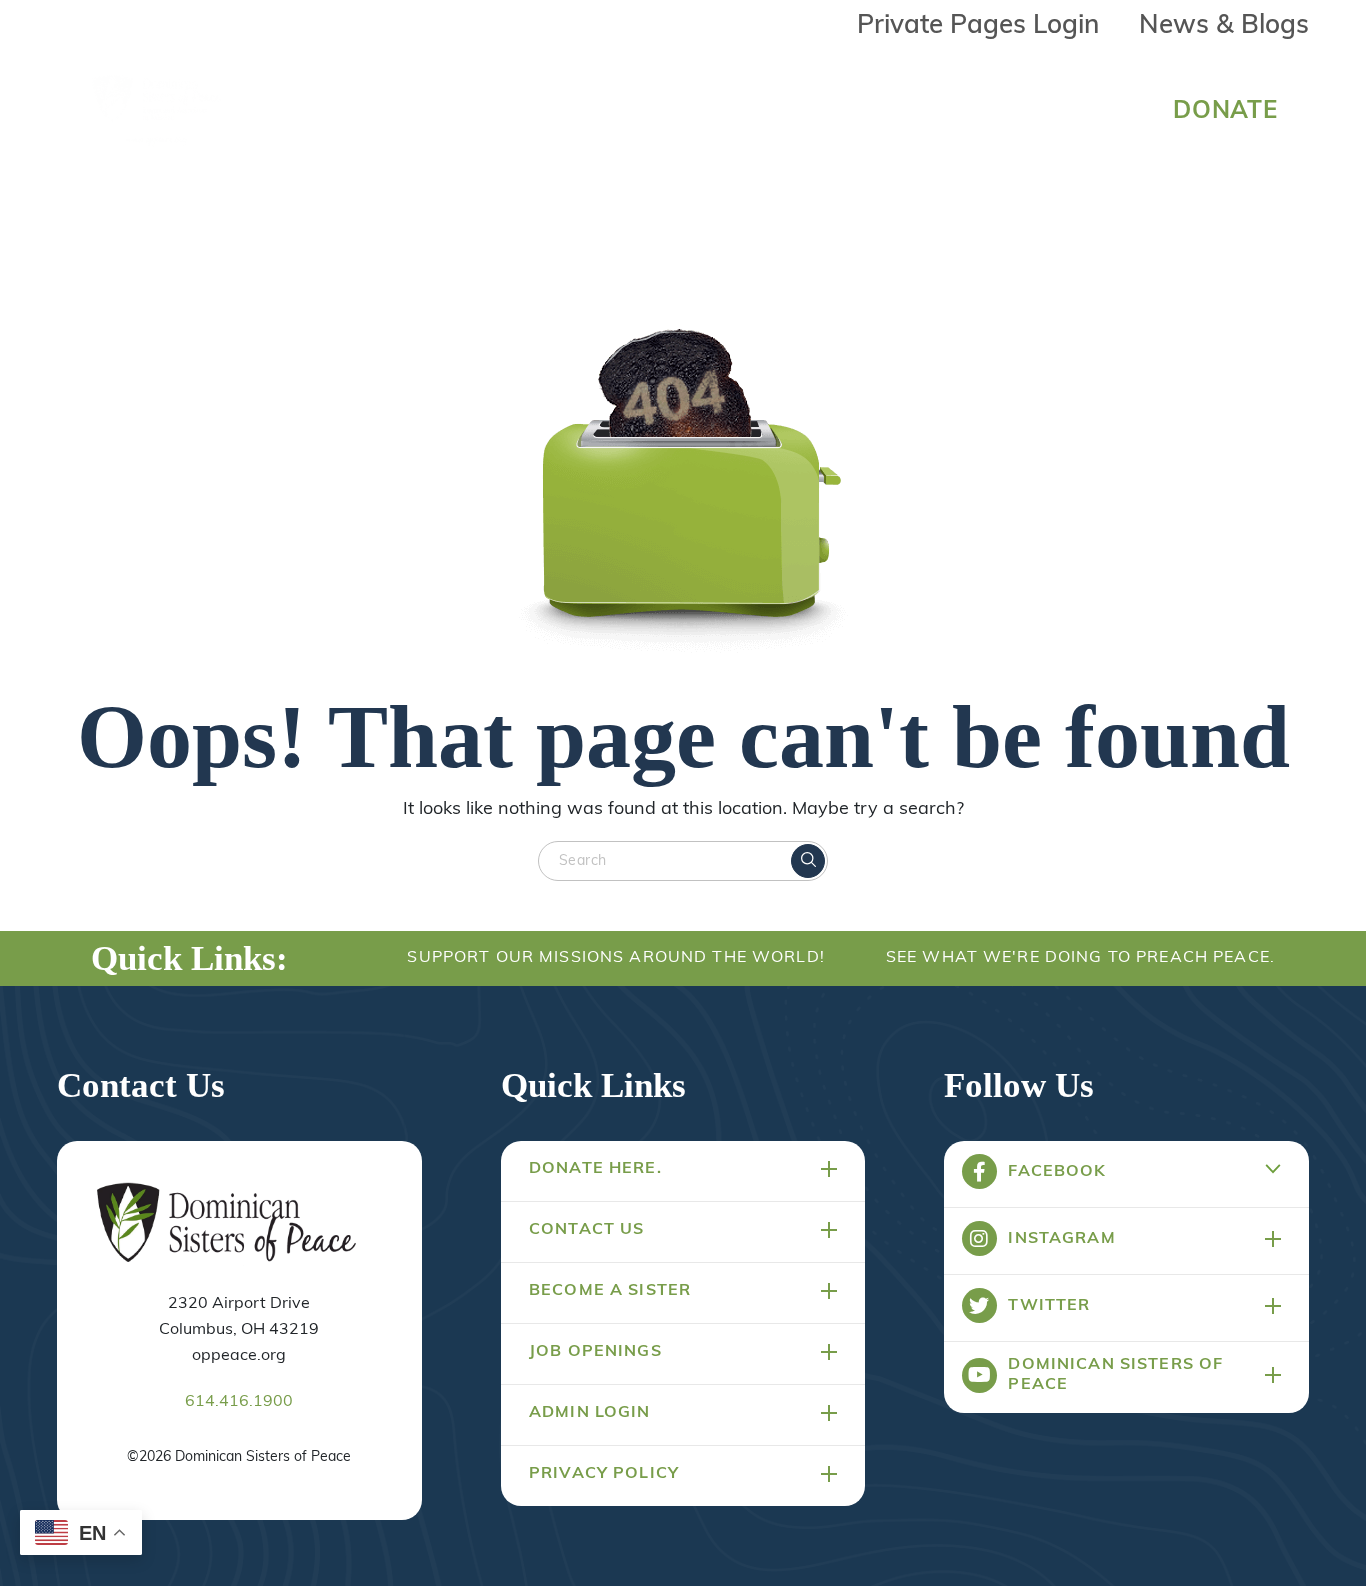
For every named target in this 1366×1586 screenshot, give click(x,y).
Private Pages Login (978, 26)
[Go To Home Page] (226, 1224)
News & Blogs (1224, 26)
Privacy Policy (604, 1474)
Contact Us (586, 1230)
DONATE (1225, 112)
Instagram (1061, 1239)
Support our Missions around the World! (615, 958)
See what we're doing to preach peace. (1080, 958)
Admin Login (590, 1413)
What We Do (644, 107)
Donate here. (595, 1169)
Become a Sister (610, 1291)
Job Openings (595, 1352)
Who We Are (445, 107)
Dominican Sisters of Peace (1115, 1375)
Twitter (1049, 1306)
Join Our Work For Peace (908, 107)
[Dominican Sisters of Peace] (157, 112)
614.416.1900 (239, 1402)
